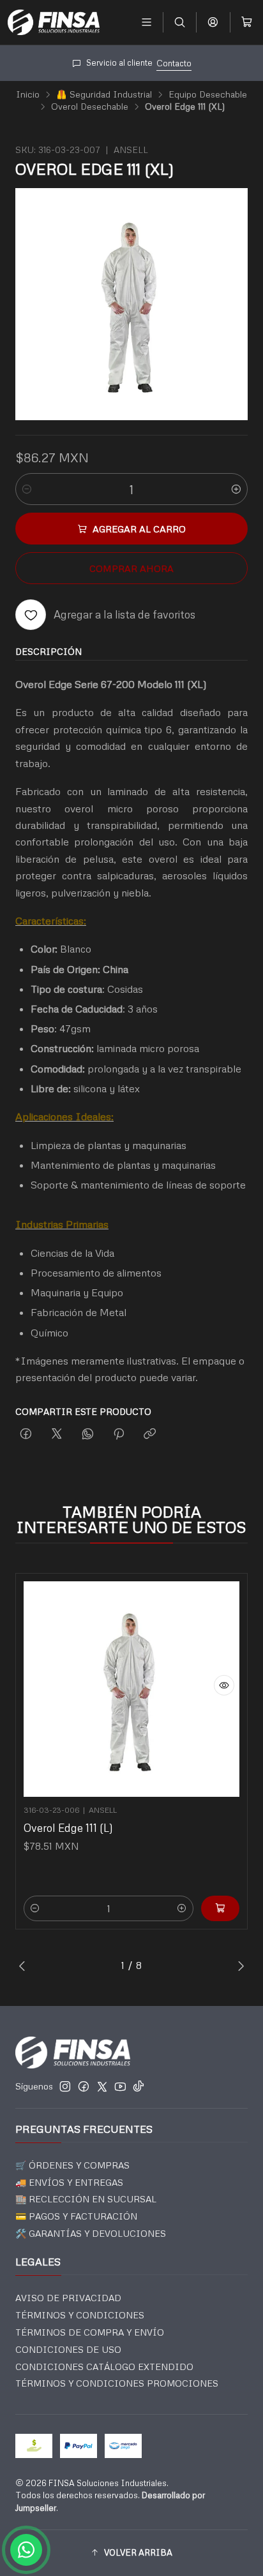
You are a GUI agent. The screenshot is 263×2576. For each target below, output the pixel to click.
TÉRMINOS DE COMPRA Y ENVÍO (90, 2332)
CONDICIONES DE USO (68, 2349)
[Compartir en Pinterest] (119, 1434)
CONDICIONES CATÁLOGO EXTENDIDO (104, 2367)
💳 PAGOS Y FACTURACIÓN (76, 2216)
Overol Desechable (90, 106)
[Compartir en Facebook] (26, 1434)
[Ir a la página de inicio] (54, 22)
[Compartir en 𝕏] (57, 1434)
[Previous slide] (25, 1966)
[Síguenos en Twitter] (102, 2086)
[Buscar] (180, 22)
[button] (131, 2553)
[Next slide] (238, 1966)
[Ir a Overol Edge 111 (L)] (131, 1689)
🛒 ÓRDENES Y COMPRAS (72, 2165)
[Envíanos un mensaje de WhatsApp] (26, 2550)
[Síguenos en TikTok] (139, 2086)
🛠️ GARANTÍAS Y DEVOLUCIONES (91, 2233)
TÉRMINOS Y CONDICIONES (80, 2315)
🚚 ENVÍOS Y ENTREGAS (69, 2182)
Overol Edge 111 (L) (68, 1828)
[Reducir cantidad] (27, 489)
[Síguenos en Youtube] (120, 2086)
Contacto (101, 63)
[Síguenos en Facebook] (84, 2086)
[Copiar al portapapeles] (150, 1434)
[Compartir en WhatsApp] (88, 1434)
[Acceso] (213, 22)
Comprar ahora (131, 568)
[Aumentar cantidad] (236, 489)
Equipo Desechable (208, 94)
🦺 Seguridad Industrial (104, 94)
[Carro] (247, 22)
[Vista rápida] (224, 1685)
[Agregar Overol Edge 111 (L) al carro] (220, 1908)
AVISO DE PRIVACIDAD (68, 2298)
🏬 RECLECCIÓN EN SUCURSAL (86, 2199)
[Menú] (147, 22)
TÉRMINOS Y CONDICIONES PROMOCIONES (117, 2383)
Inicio (28, 94)
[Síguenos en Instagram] (65, 2086)
